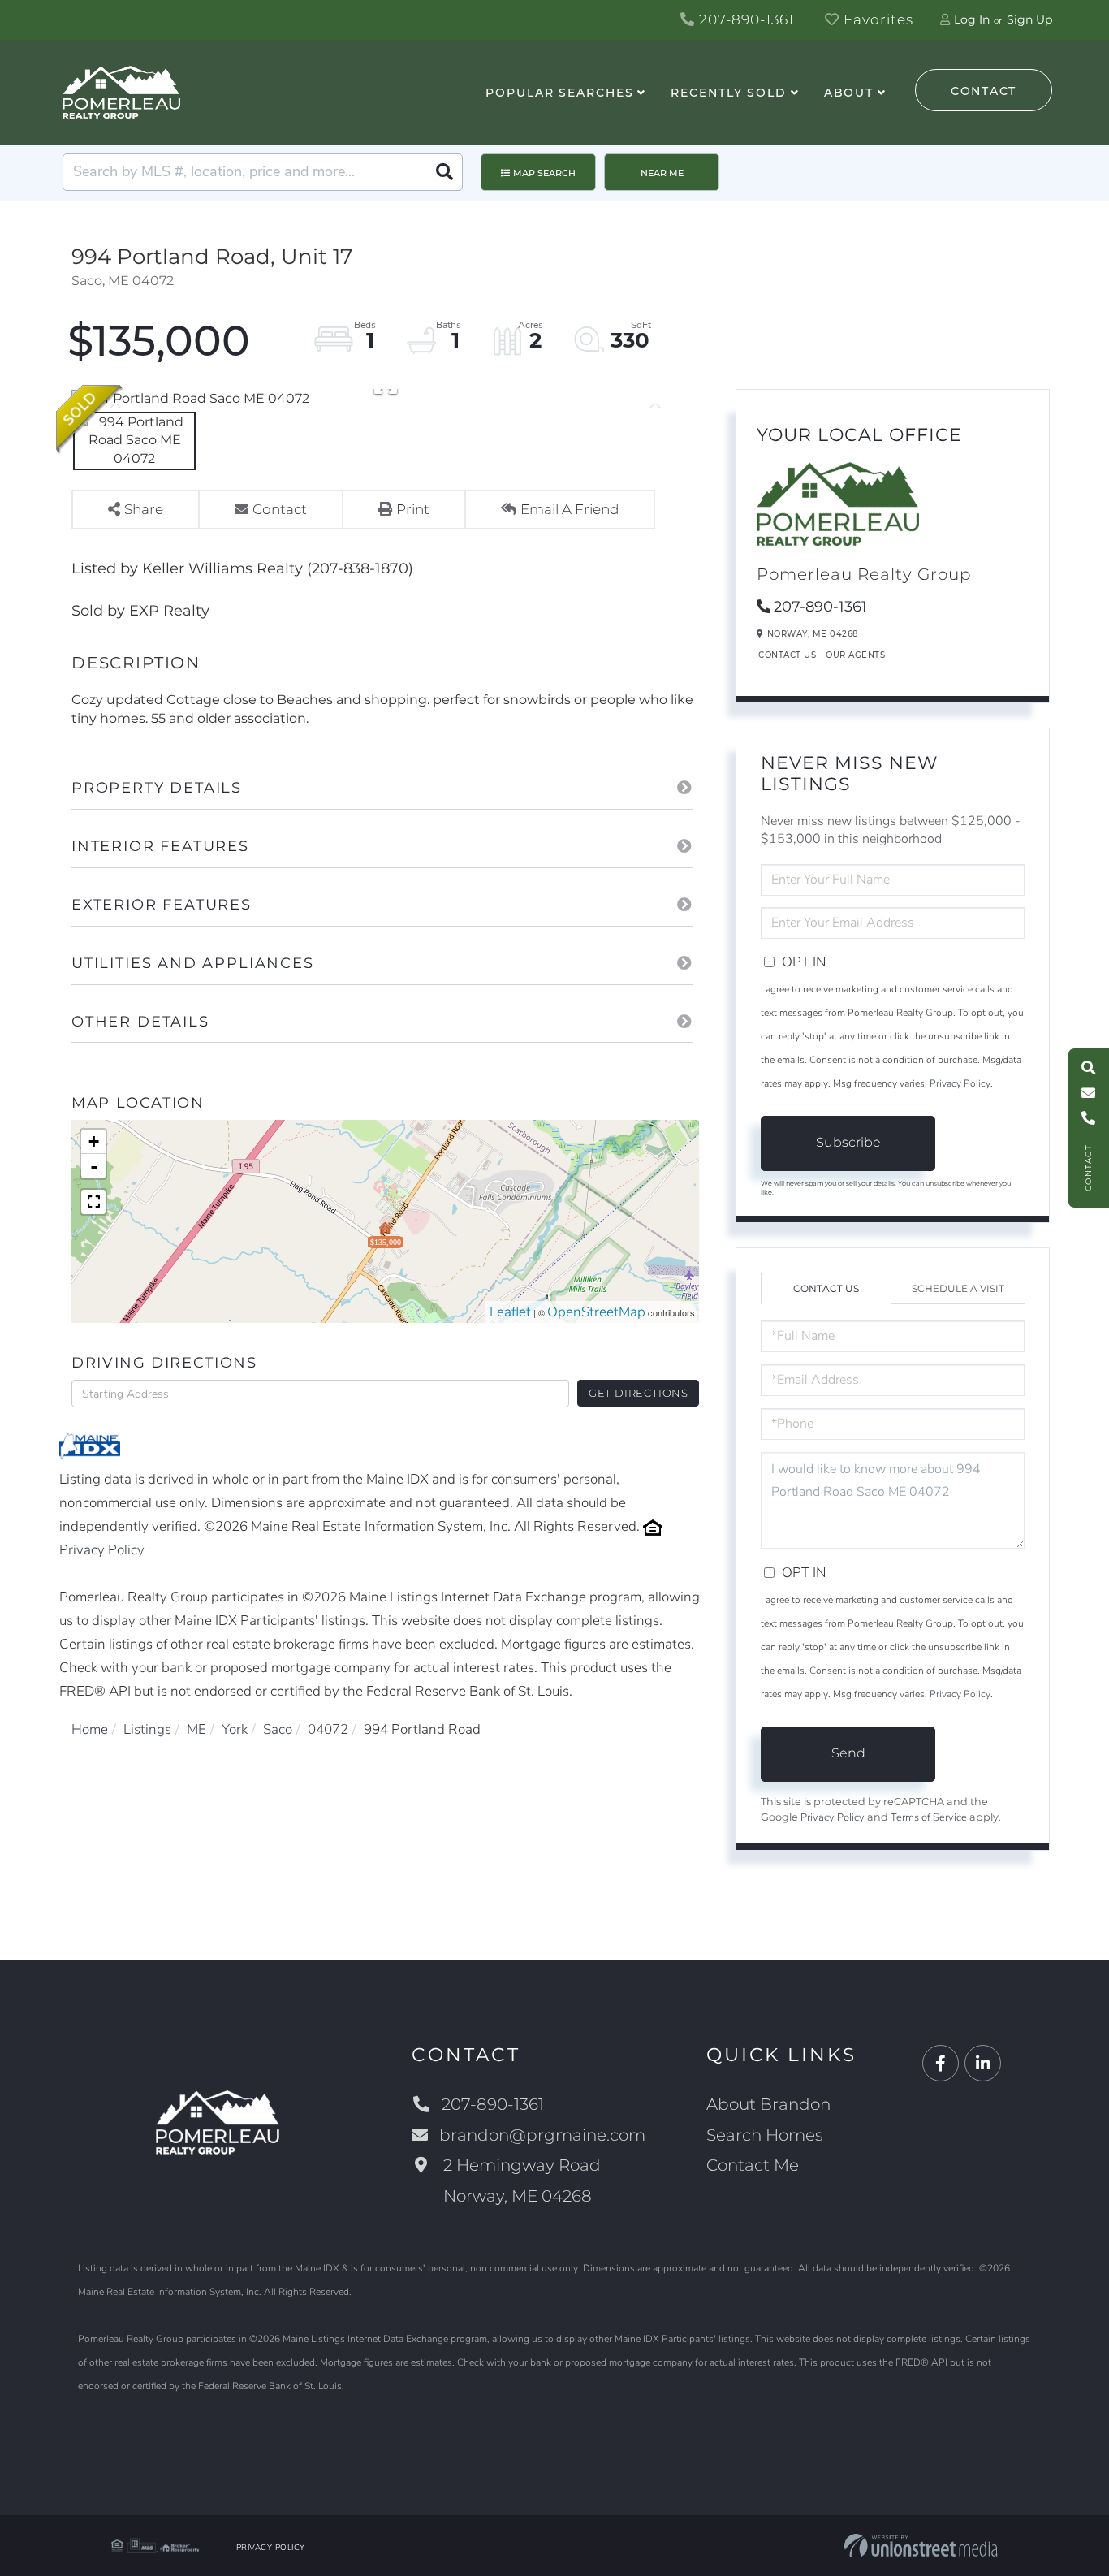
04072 (328, 1729)
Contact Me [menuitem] (753, 2165)
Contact (984, 91)
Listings (147, 1729)
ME (196, 1729)
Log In (972, 19)
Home (90, 1729)
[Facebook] (941, 2064)
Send (848, 1753)
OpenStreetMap (596, 1312)
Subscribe (848, 1142)
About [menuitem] (849, 93)
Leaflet (510, 1312)
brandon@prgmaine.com (542, 2135)
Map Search (544, 173)
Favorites (876, 19)
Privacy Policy (102, 1550)
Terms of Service (929, 1817)
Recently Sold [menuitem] (728, 93)
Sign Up (1029, 19)
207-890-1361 (744, 19)
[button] (444, 172)
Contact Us (787, 655)
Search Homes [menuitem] (765, 2135)
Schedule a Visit (958, 1288)
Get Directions (639, 1393)
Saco (278, 1729)
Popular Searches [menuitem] (559, 93)
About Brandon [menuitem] (768, 2104)
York (235, 1729)
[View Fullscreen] (93, 1202)
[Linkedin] (983, 2064)
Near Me (662, 173)
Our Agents (855, 655)
